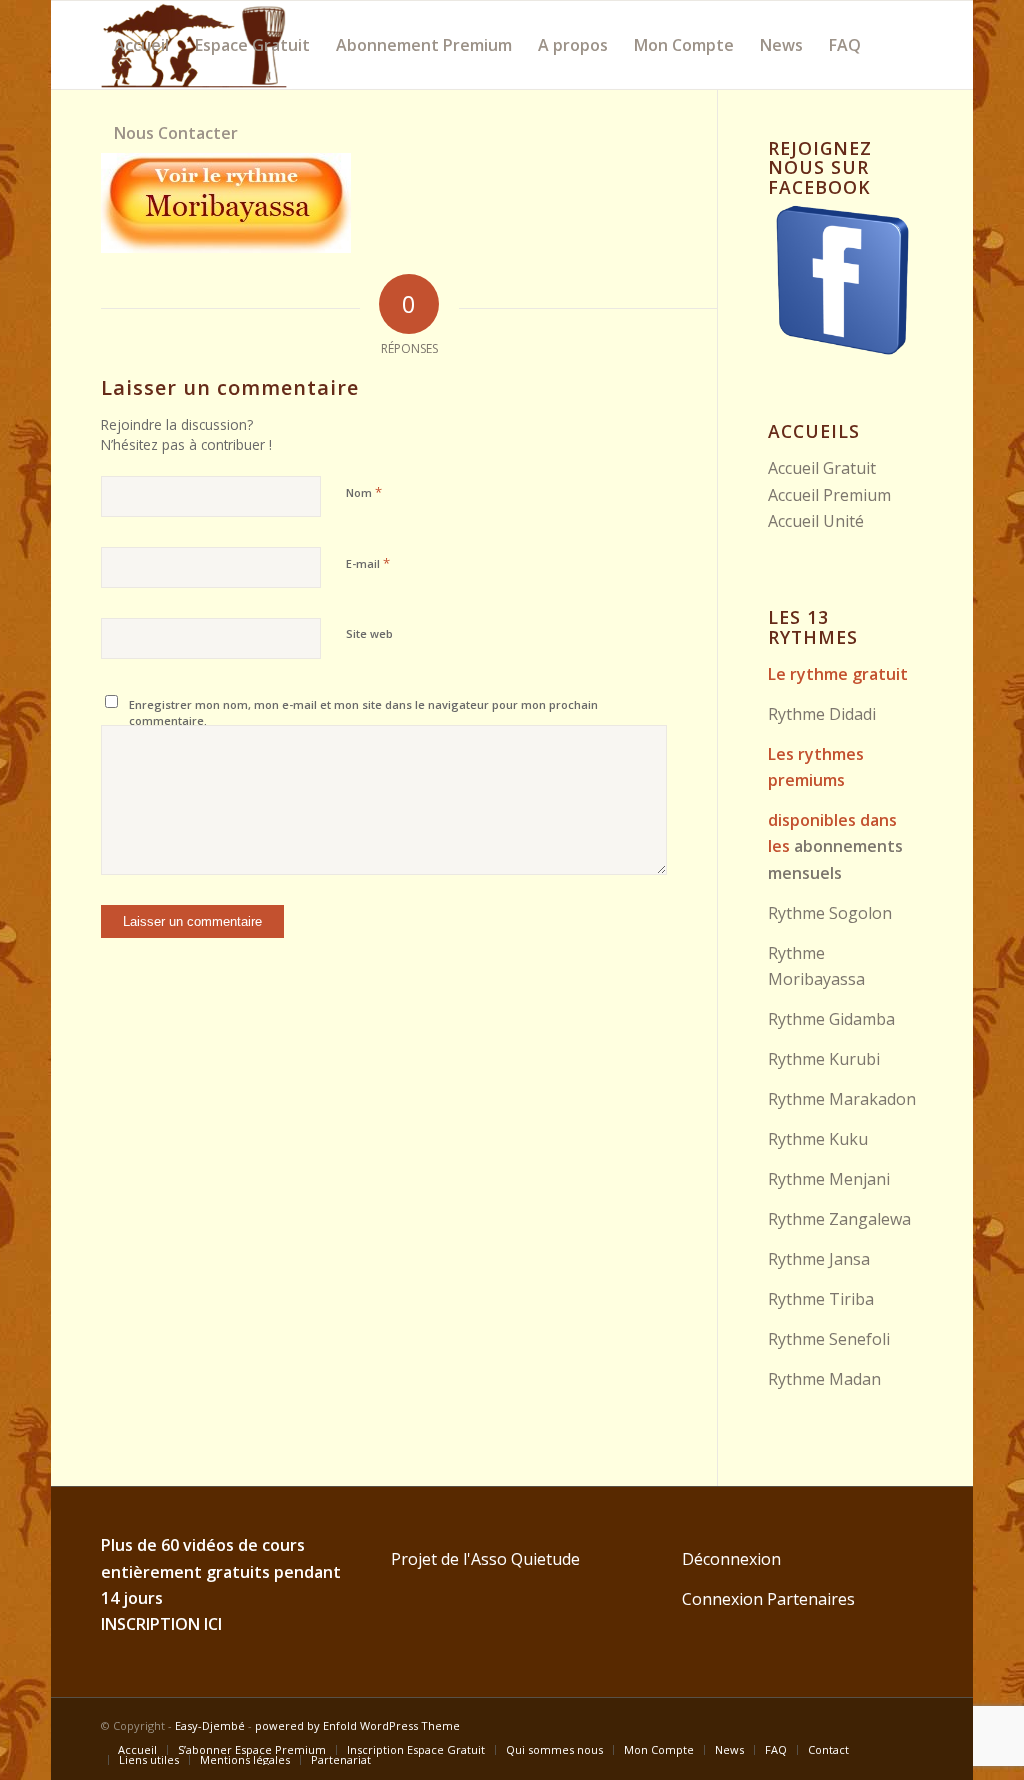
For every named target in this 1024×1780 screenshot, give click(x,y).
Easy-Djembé (210, 1725)
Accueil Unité (816, 521)
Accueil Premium (829, 495)
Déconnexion (731, 1559)
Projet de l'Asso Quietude (485, 1559)
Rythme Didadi (822, 714)
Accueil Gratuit (822, 468)
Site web (369, 633)
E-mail (368, 563)
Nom (364, 492)
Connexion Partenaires (768, 1599)
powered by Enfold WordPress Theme (357, 1725)
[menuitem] (141, 45)
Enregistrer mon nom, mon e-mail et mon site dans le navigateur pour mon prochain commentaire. (363, 713)
